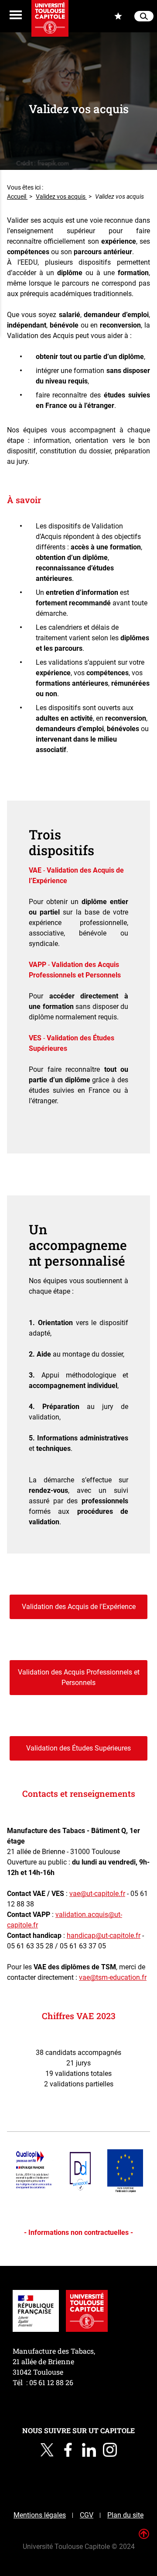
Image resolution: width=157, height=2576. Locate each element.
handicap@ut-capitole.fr (104, 1935)
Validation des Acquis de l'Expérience (79, 1607)
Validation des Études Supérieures (78, 1748)
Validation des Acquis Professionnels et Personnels (79, 1677)
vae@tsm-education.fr (113, 1977)
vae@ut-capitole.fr (97, 1894)
